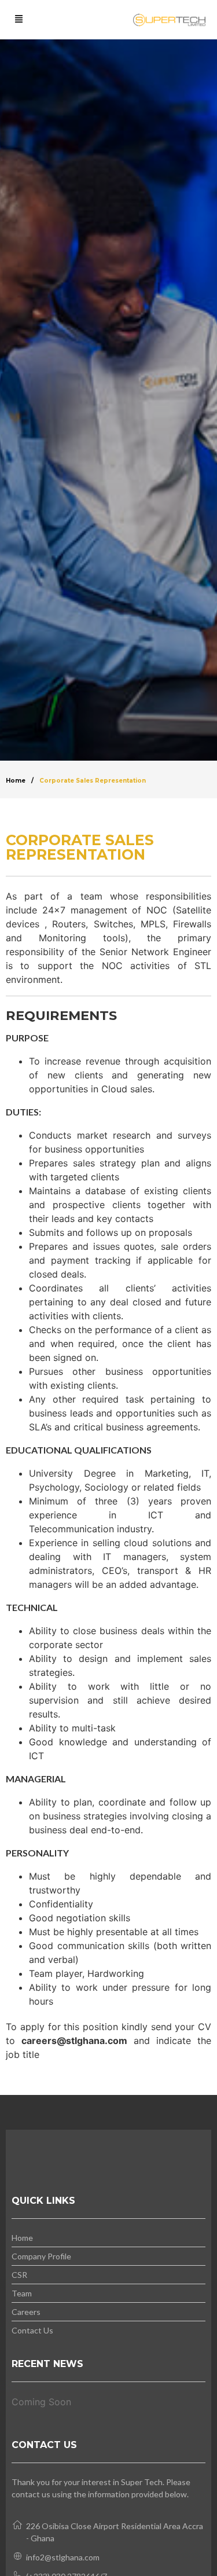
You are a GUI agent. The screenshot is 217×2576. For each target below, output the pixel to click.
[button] (19, 20)
